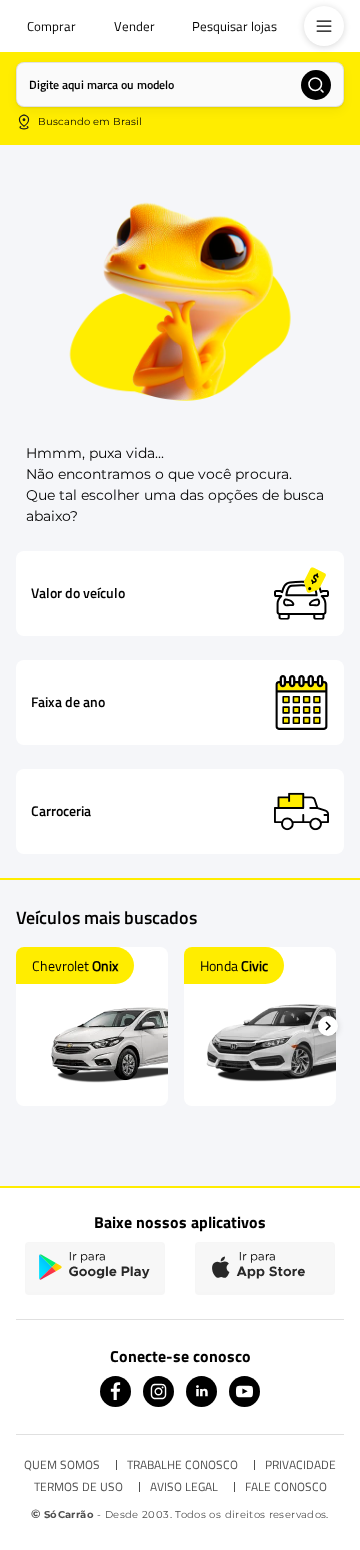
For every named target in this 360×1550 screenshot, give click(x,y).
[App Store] (265, 1268)
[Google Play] (95, 1268)
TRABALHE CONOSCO (182, 1465)
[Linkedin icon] (201, 1401)
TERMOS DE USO (78, 1487)
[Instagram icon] (158, 1401)
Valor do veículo (78, 593)
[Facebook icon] (115, 1401)
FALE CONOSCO (286, 1487)
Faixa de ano (68, 702)
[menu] (324, 26)
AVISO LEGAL (184, 1487)
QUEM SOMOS (62, 1465)
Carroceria (61, 811)
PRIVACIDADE (300, 1465)
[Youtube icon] (244, 1401)
